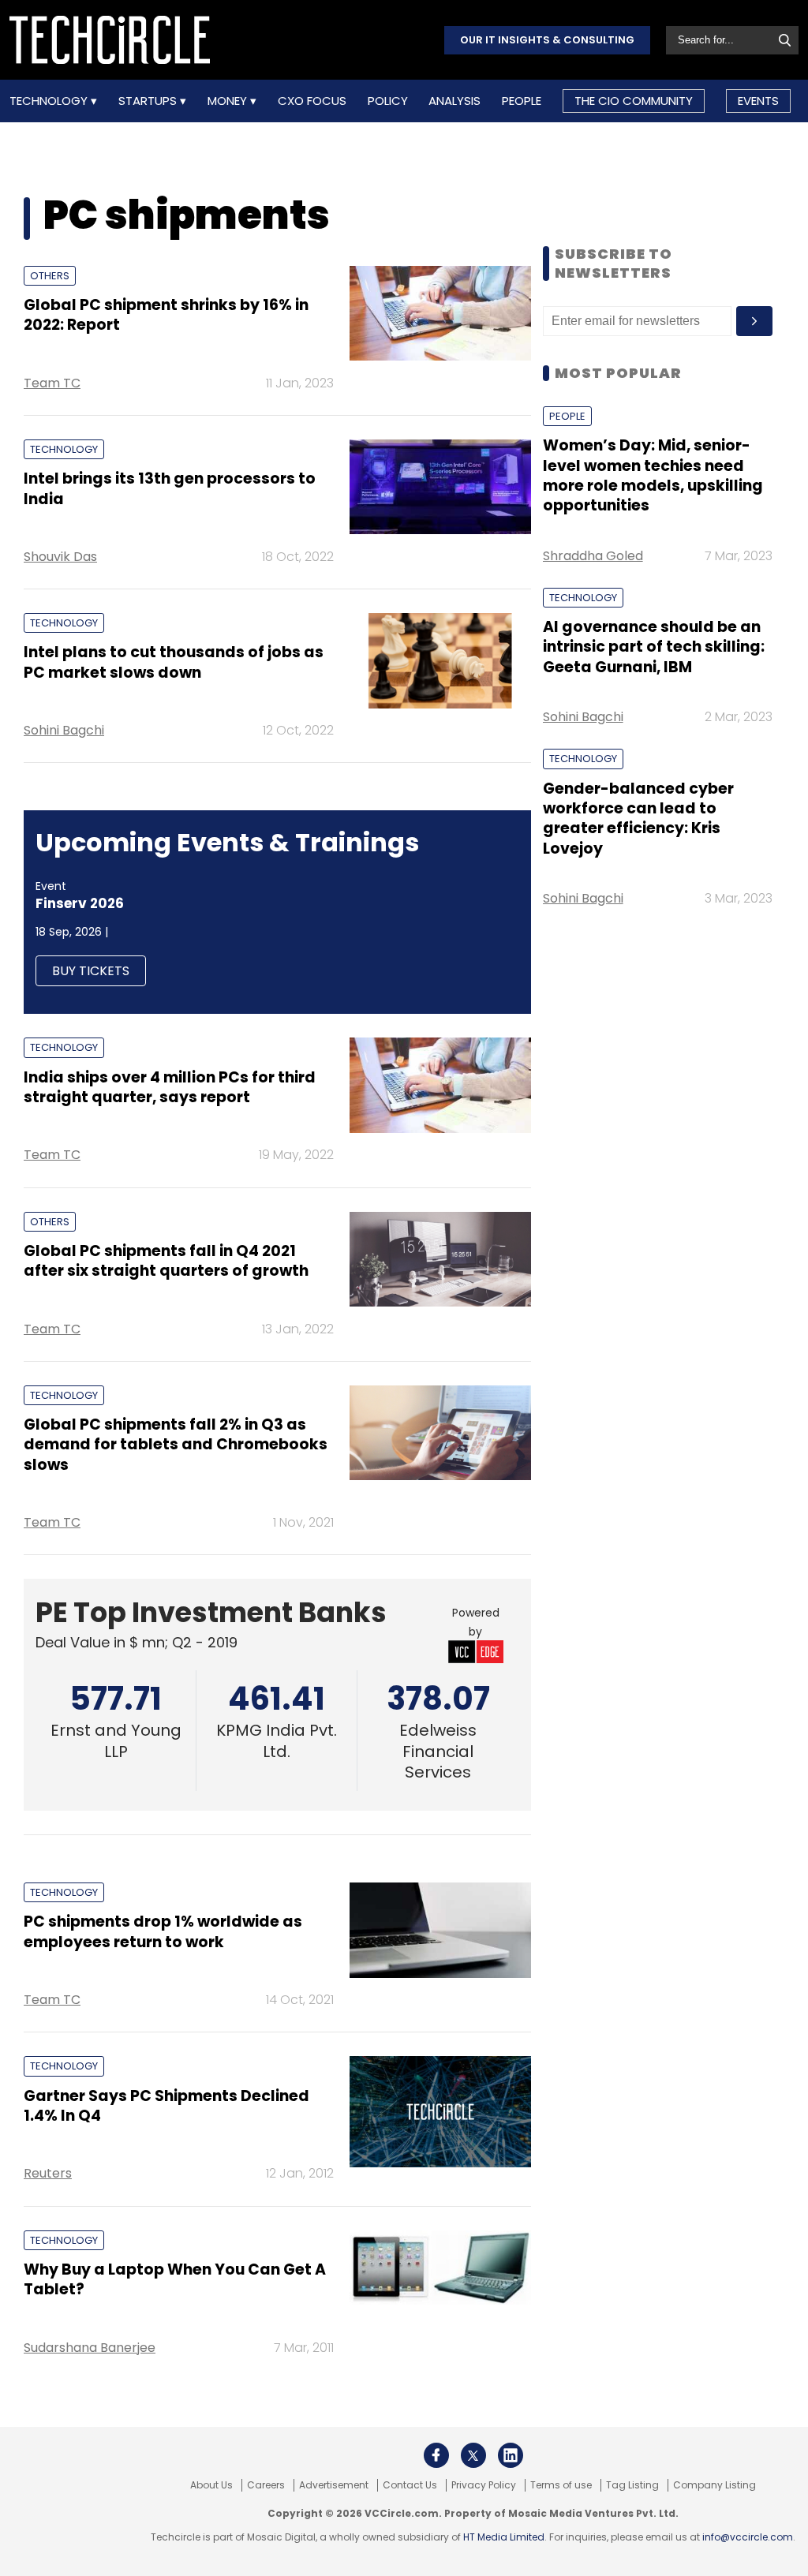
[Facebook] (436, 2455)
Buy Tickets (91, 971)
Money (229, 101)
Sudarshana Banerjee (90, 2348)
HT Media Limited (504, 2537)
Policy (388, 101)
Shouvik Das (60, 557)
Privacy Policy (484, 2485)
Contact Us (410, 2485)
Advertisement (334, 2485)
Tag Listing (632, 2485)
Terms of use (561, 2485)
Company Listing (714, 2485)
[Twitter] (473, 2455)
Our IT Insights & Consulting (547, 40)
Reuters (48, 2173)
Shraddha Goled (593, 556)
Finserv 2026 (80, 903)
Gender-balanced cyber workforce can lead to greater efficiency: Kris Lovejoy (638, 819)
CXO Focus (312, 101)
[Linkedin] (511, 2455)
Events (758, 101)
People (522, 101)
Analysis (454, 101)
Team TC (52, 383)
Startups (149, 101)
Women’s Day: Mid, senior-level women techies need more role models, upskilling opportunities (653, 475)
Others (50, 276)
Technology (50, 101)
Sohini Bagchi (64, 730)
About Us (211, 2485)
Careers (266, 2485)
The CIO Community (634, 101)
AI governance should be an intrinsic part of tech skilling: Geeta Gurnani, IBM (654, 647)
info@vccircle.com (748, 2537)
